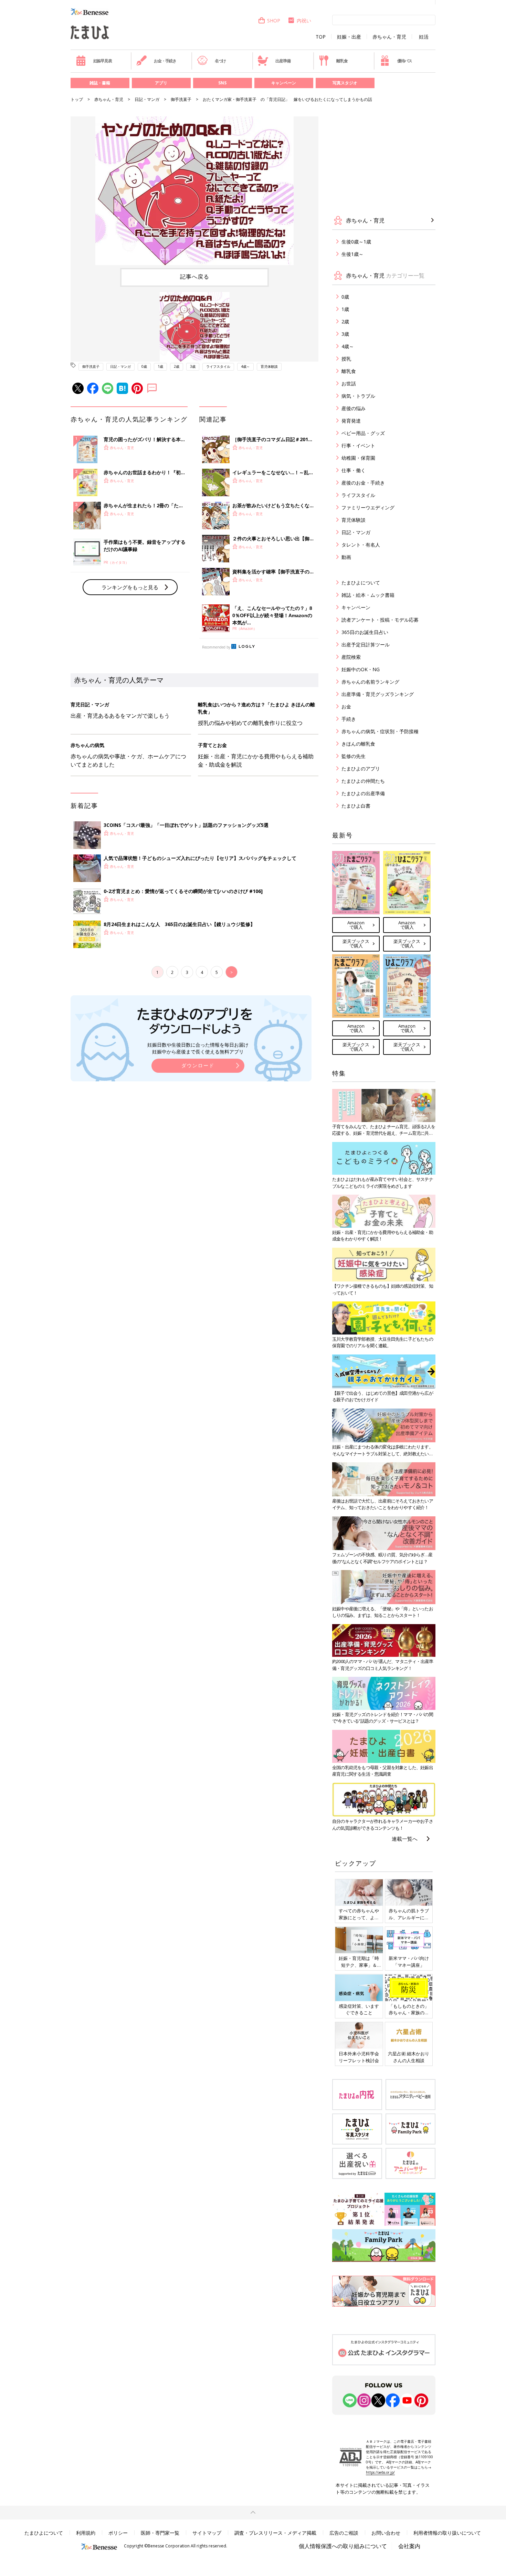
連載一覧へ (405, 1839)
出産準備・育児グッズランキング (378, 694)
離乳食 (342, 61)
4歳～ (245, 366)
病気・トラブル (358, 396)
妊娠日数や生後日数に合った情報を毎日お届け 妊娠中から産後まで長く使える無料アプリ (198, 1048)
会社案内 (409, 2546)
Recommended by (216, 647)
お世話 (349, 383)
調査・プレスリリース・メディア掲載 (275, 2533)
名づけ (220, 61)
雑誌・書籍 (100, 83)
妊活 (424, 37)
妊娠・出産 (349, 37)
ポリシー (118, 2533)
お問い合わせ (386, 2533)
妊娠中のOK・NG (361, 669)
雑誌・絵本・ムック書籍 (368, 595)
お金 (346, 707)
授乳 (346, 359)
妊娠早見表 (103, 61)
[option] (194, 191)
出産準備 (283, 61)
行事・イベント (358, 445)
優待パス (405, 61)
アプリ (161, 83)
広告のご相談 (344, 2533)
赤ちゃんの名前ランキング (370, 682)
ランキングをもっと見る (130, 587)
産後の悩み (354, 408)
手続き (349, 719)
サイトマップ (207, 2533)
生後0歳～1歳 (356, 242)
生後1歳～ (352, 254)
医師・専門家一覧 (160, 2533)
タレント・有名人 (361, 545)
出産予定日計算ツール (366, 645)
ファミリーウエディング (368, 507)
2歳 (177, 366)
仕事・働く (354, 470)
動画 (346, 557)
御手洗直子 (181, 99)
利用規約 (86, 2533)
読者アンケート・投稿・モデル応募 (380, 620)
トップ (77, 99)
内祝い (304, 20)
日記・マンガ (147, 99)
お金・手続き (165, 61)
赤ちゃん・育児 (389, 37)
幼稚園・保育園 (358, 458)
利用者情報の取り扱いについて (447, 2533)
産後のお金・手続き (363, 483)
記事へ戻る (195, 277)
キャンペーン (284, 83)
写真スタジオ (345, 83)
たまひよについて (361, 583)
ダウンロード (198, 1065)
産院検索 (351, 657)
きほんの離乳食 (358, 744)
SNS (222, 83)
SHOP (274, 20)
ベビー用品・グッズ (363, 433)
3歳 (193, 366)
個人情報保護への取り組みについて (343, 2546)
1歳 (160, 366)
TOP (321, 37)
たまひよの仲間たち (363, 781)
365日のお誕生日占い (365, 632)
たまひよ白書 (356, 806)
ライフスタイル (218, 366)
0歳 (144, 366)
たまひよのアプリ (361, 768)
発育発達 (351, 421)
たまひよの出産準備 (363, 793)
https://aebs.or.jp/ (380, 2472)
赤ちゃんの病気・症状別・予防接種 (380, 731)
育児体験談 (269, 366)
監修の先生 (354, 756)
